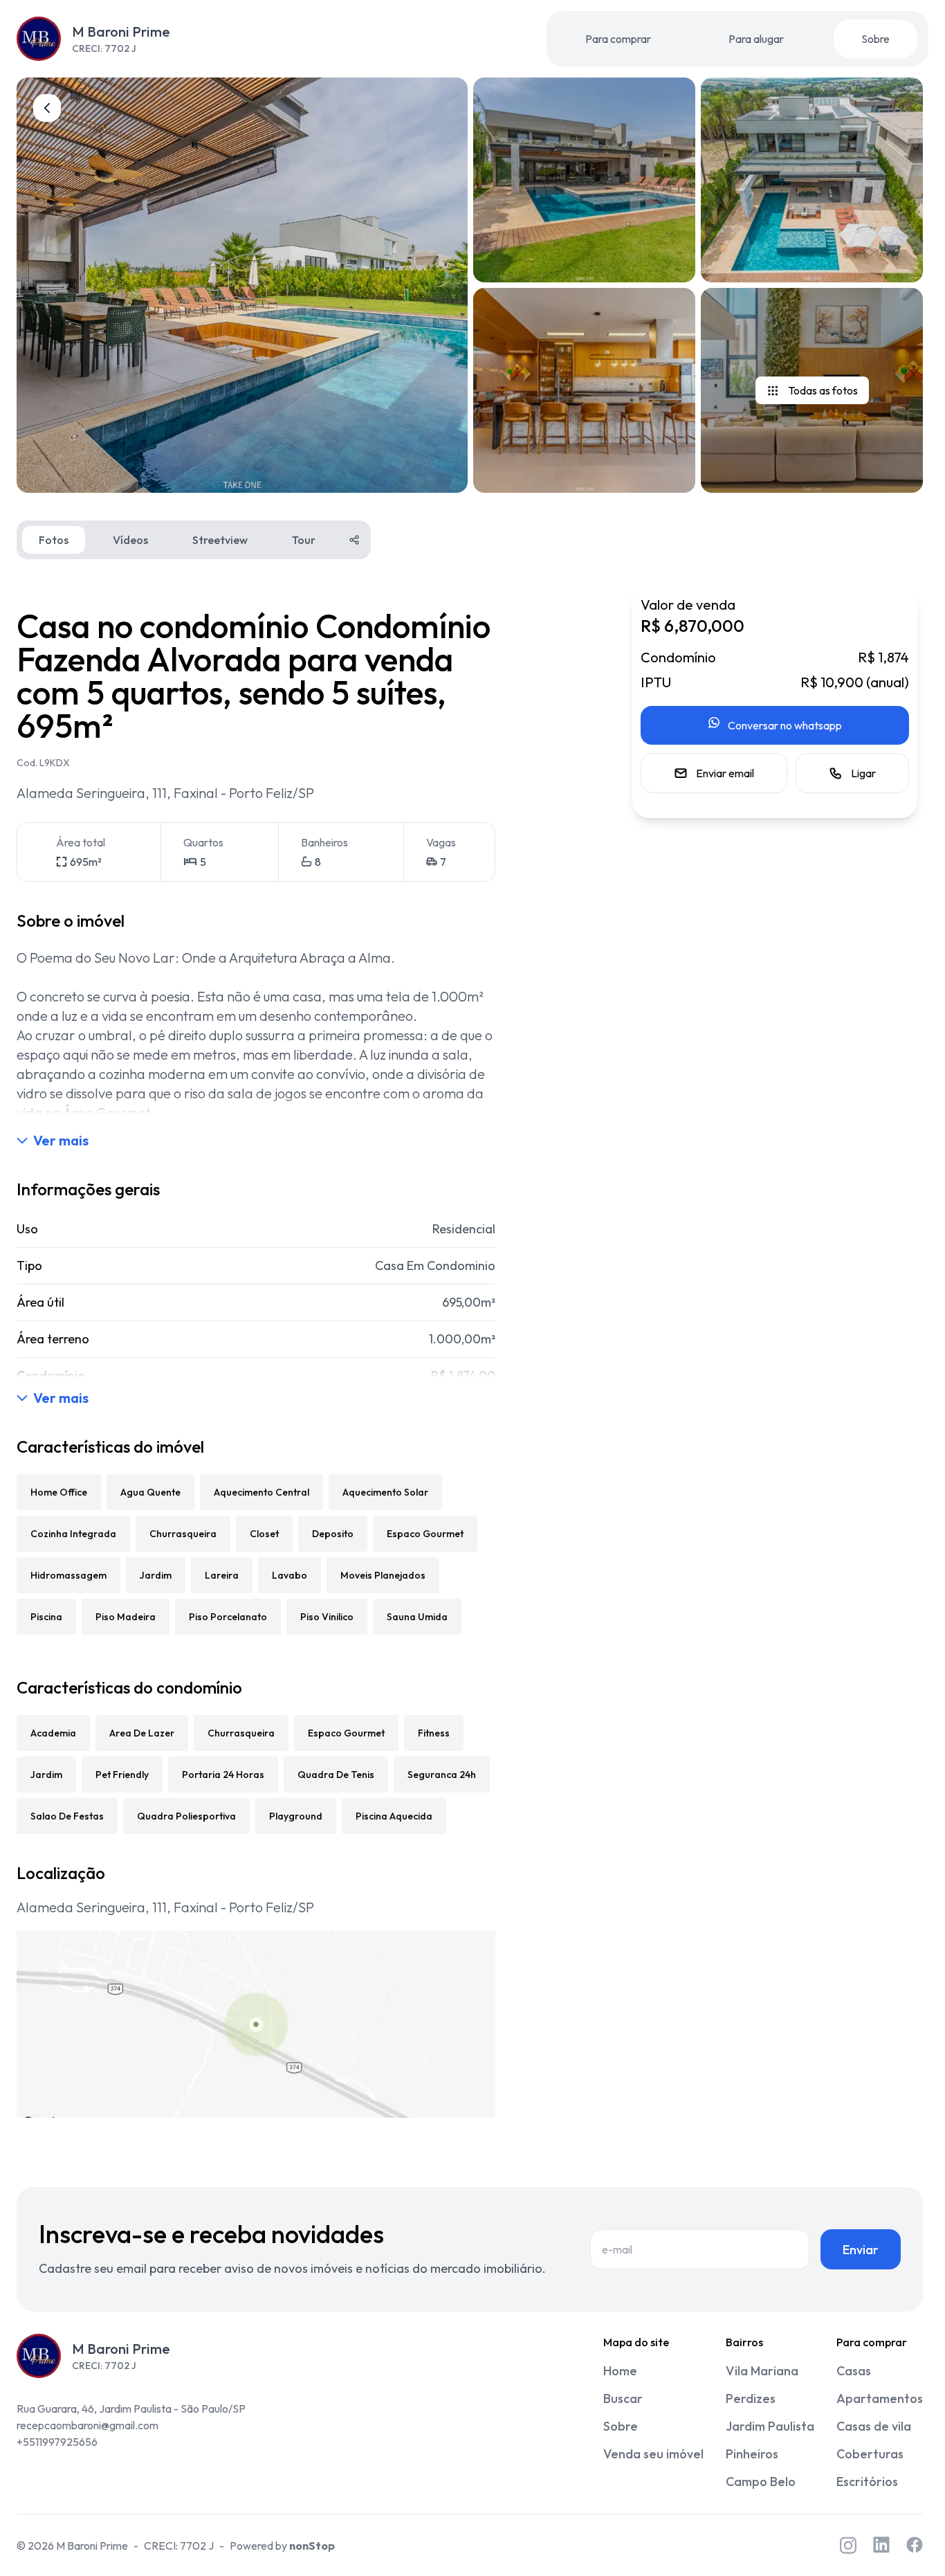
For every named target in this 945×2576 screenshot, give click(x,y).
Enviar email (725, 773)
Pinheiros (752, 2454)
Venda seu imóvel (653, 2454)
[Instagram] (848, 2545)
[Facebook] (915, 2545)
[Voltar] (47, 108)
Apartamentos (880, 2398)
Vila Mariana (762, 2371)
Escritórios (867, 2482)
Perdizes (751, 2398)
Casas (854, 2371)
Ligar (863, 773)
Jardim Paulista (770, 2426)
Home (620, 2371)
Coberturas (870, 2454)
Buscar (623, 2398)
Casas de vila (874, 2426)
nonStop (312, 2546)
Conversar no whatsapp (785, 725)
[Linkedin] (881, 2545)
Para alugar (756, 39)
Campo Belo (761, 2482)
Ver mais (61, 1140)
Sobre (875, 39)
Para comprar (618, 39)
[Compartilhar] (354, 540)
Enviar (861, 2250)
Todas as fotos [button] (823, 390)
